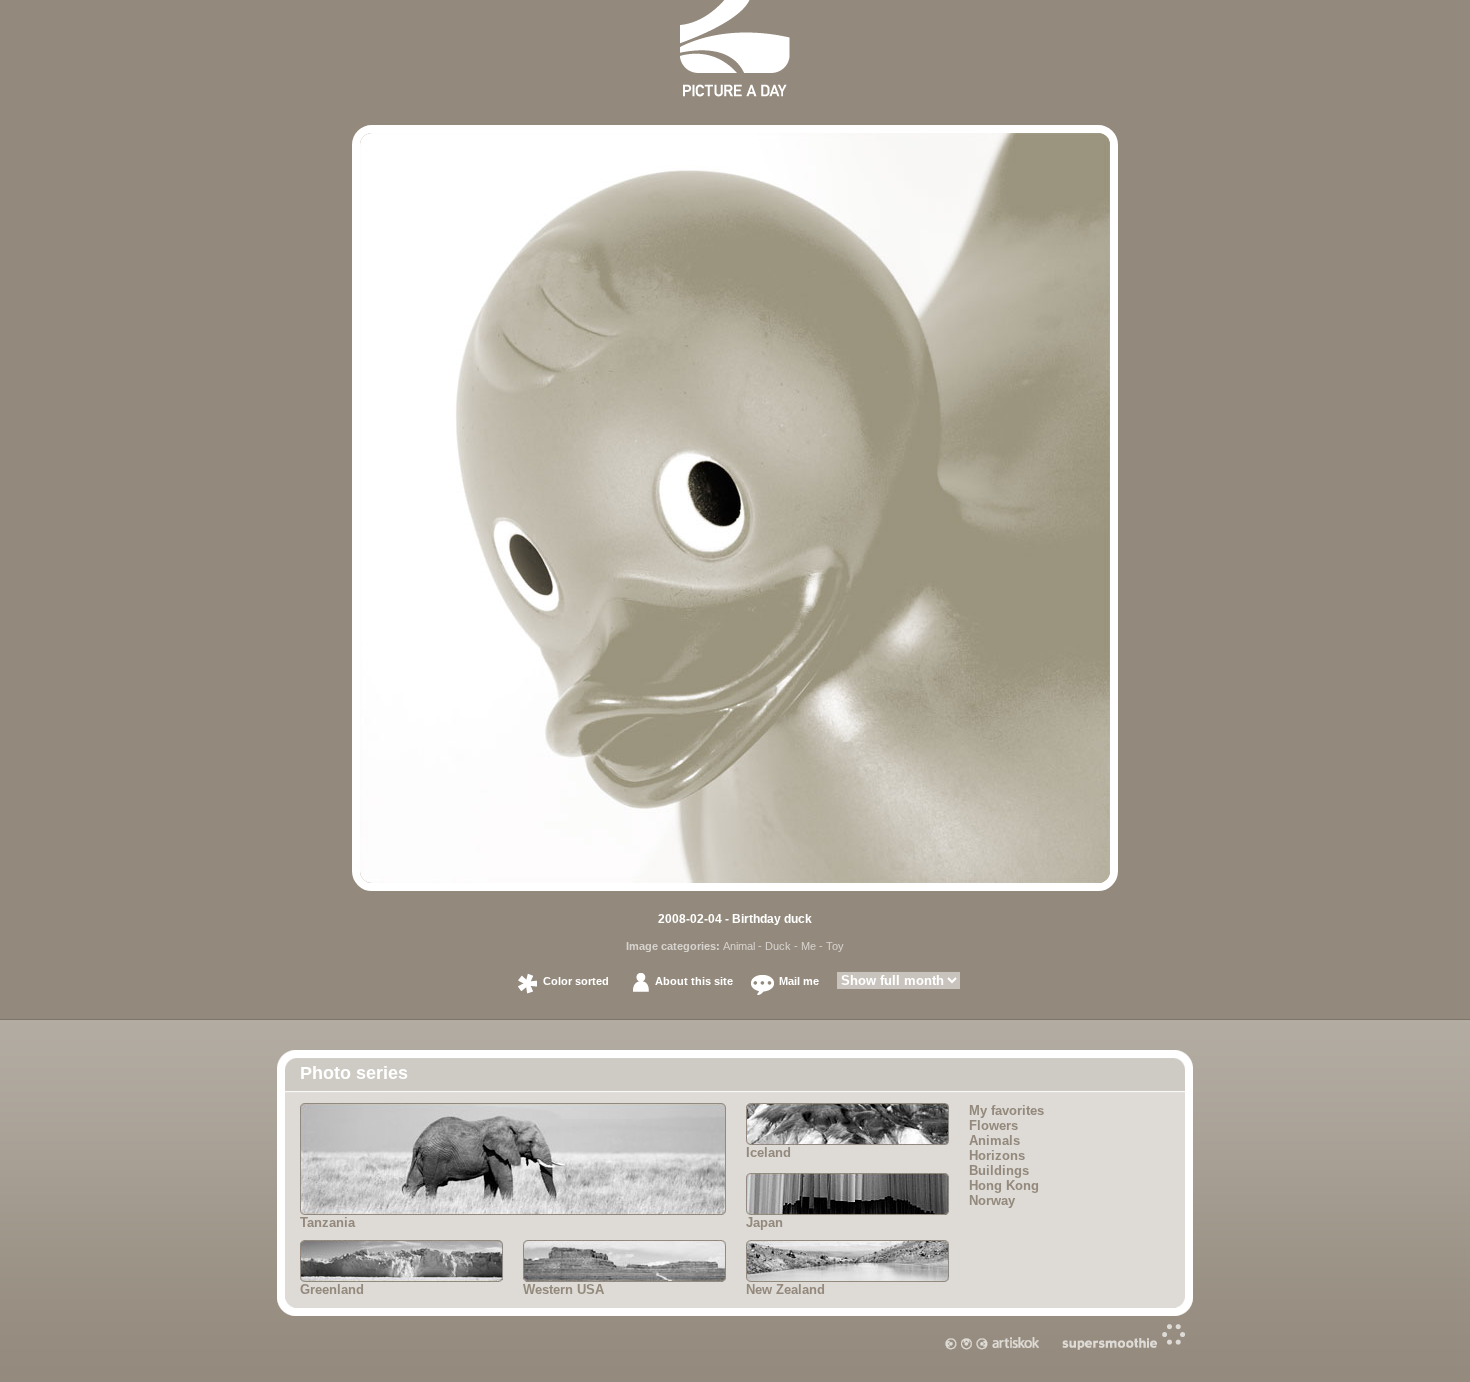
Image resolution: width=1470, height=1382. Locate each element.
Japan (764, 1222)
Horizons (997, 1155)
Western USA (563, 1289)
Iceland (768, 1152)
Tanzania (327, 1222)
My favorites (1006, 1110)
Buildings (999, 1170)
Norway (992, 1200)
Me (808, 946)
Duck (778, 946)
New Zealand (785, 1289)
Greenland (332, 1289)
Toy (835, 946)
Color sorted (576, 981)
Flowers (993, 1125)
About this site (694, 981)
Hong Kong (1004, 1185)
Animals (994, 1140)
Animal (739, 946)
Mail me (799, 981)
